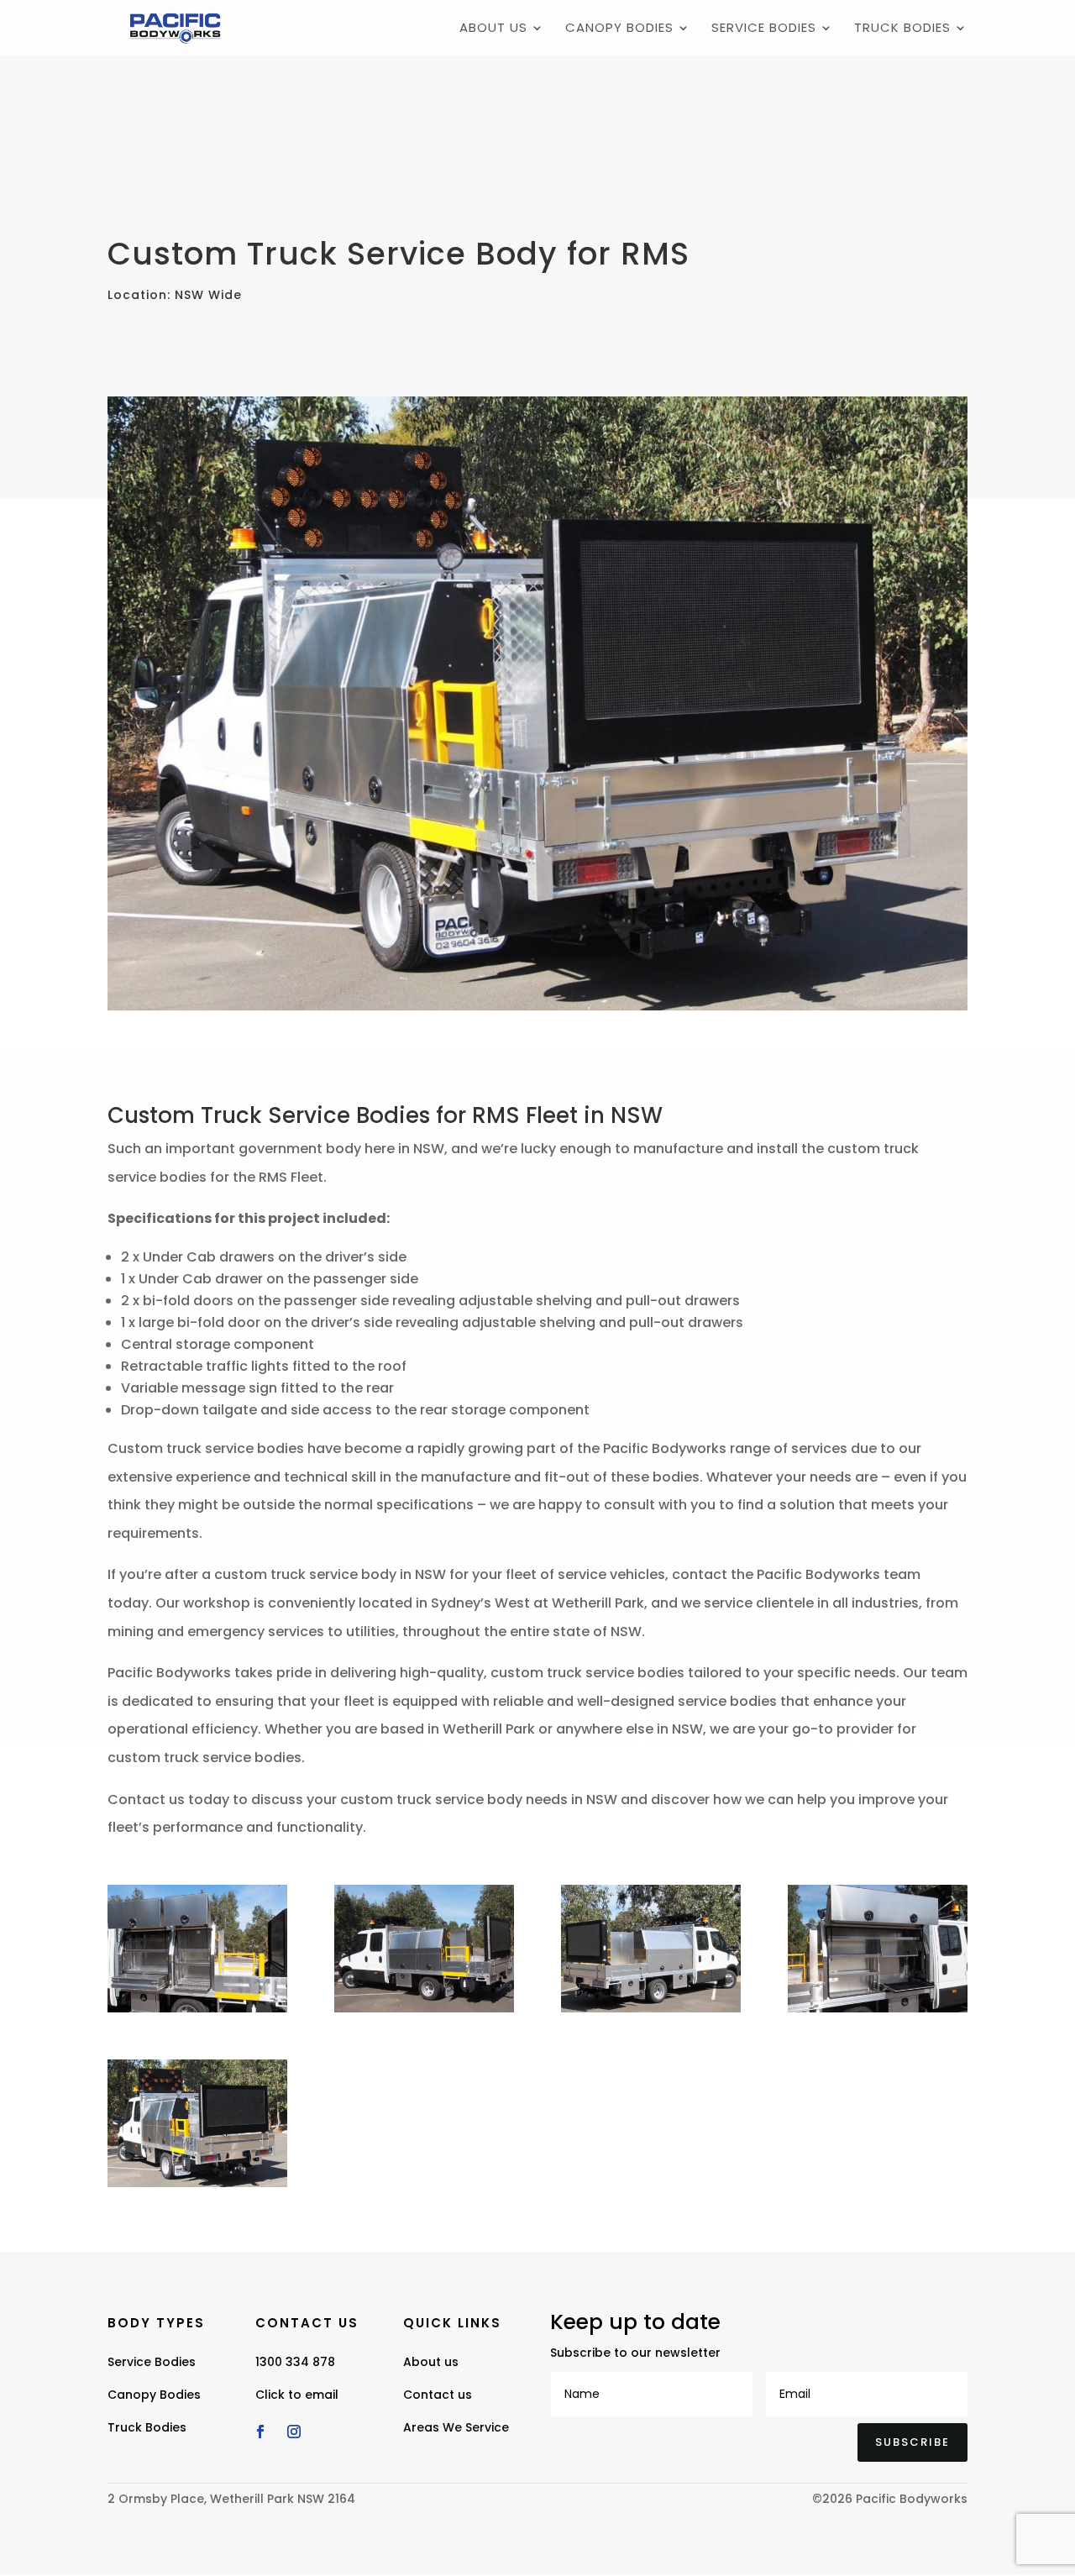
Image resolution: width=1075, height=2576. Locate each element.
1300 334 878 (295, 2362)
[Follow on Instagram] (294, 2432)
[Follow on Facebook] (260, 2432)
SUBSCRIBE (912, 2442)
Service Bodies (764, 29)
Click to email (297, 2395)
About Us (493, 29)
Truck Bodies (902, 29)
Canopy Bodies (619, 29)
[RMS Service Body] (197, 2012)
